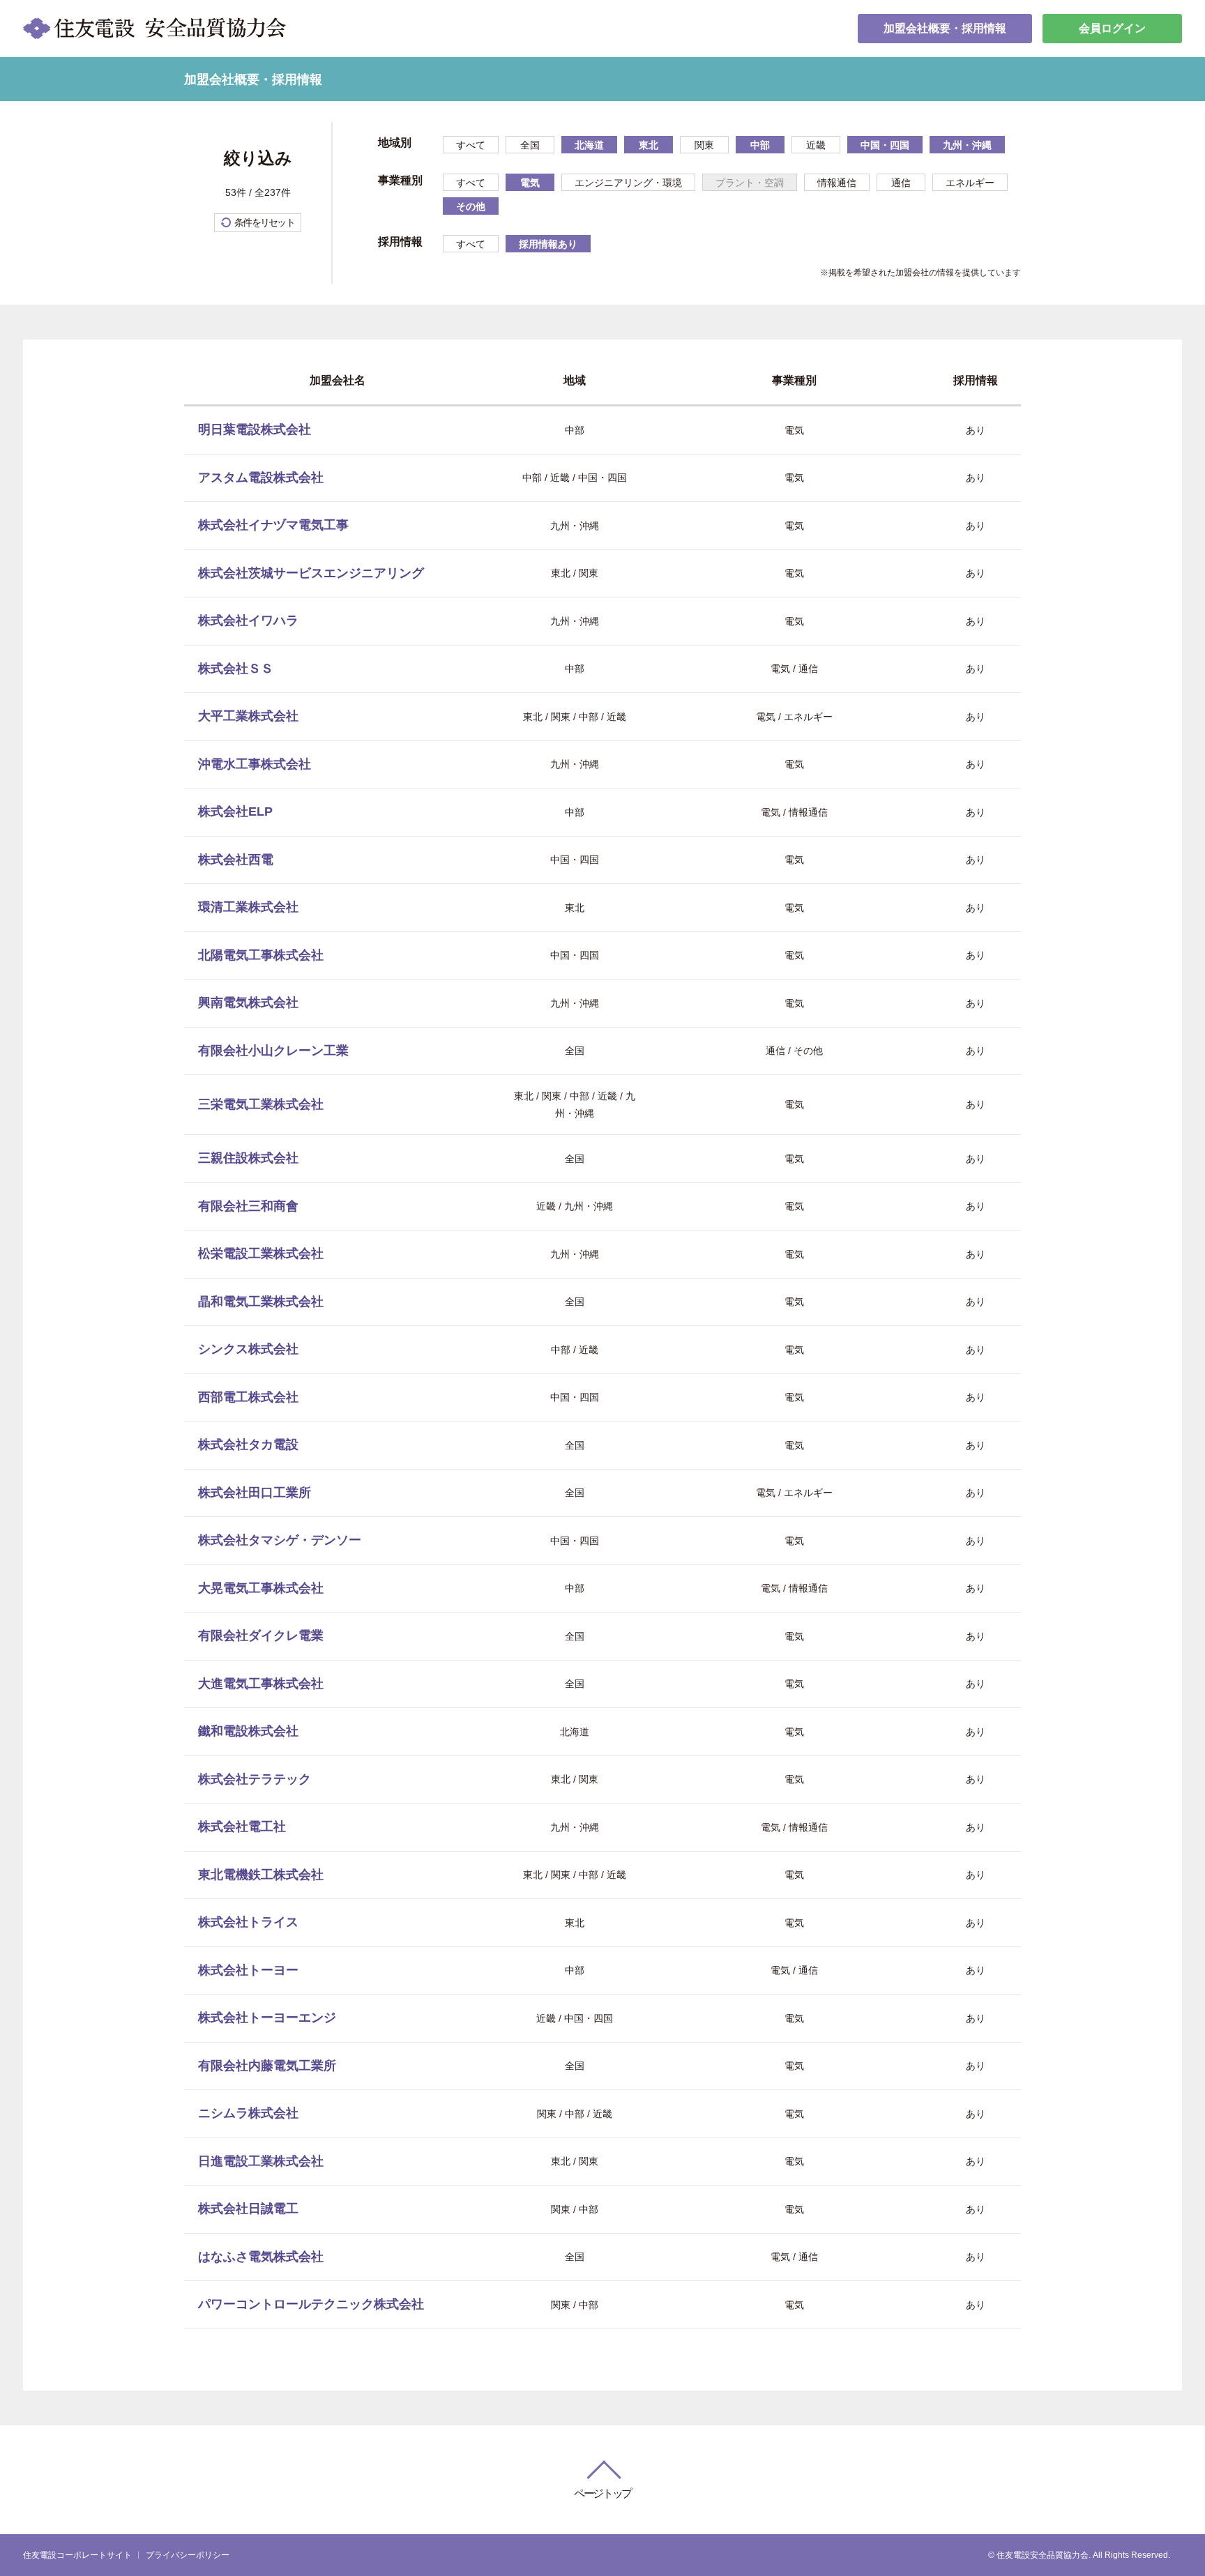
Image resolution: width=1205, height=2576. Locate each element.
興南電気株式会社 (248, 1003)
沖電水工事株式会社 (255, 764)
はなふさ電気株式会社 (261, 2257)
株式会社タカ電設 (248, 1445)
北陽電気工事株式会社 (261, 955)
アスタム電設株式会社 (261, 478)
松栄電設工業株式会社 (261, 1253)
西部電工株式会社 (248, 1397)
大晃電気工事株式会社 (261, 1588)
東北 (649, 145)
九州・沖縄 (967, 145)
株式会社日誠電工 (248, 2209)
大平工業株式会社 (248, 716)
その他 (471, 206)
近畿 (816, 145)
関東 (704, 145)
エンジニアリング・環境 (628, 183)
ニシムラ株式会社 (248, 2113)
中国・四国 (885, 145)
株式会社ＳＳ (236, 669)
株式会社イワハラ (248, 620)
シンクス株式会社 (248, 1349)
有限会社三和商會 (248, 1206)
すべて (471, 145)
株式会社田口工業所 (255, 1493)
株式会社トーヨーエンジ (267, 2018)
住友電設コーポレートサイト (77, 2555)
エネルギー (970, 183)
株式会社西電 (236, 860)
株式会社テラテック (255, 1779)
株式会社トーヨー (248, 1970)
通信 (901, 183)
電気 (530, 183)
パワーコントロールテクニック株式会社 (311, 2304)
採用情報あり (548, 244)
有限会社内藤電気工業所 (267, 2066)
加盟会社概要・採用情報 (945, 28)
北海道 (589, 145)
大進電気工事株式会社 (261, 1684)
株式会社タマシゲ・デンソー (280, 1540)
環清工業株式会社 (248, 907)
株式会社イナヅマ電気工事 (273, 525)
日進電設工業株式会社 (261, 2161)
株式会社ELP (235, 811)
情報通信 (837, 183)
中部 (760, 145)
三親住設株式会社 (248, 1158)
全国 (530, 145)
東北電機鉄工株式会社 (261, 1875)
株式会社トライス (248, 1922)
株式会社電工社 (242, 1827)
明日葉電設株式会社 (255, 429)
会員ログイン (1112, 28)
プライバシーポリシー (188, 2555)
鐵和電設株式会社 (248, 1731)
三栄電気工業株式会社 (261, 1104)
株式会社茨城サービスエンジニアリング (311, 573)
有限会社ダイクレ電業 (261, 1636)
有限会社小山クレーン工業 (273, 1051)
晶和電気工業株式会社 (261, 1302)
